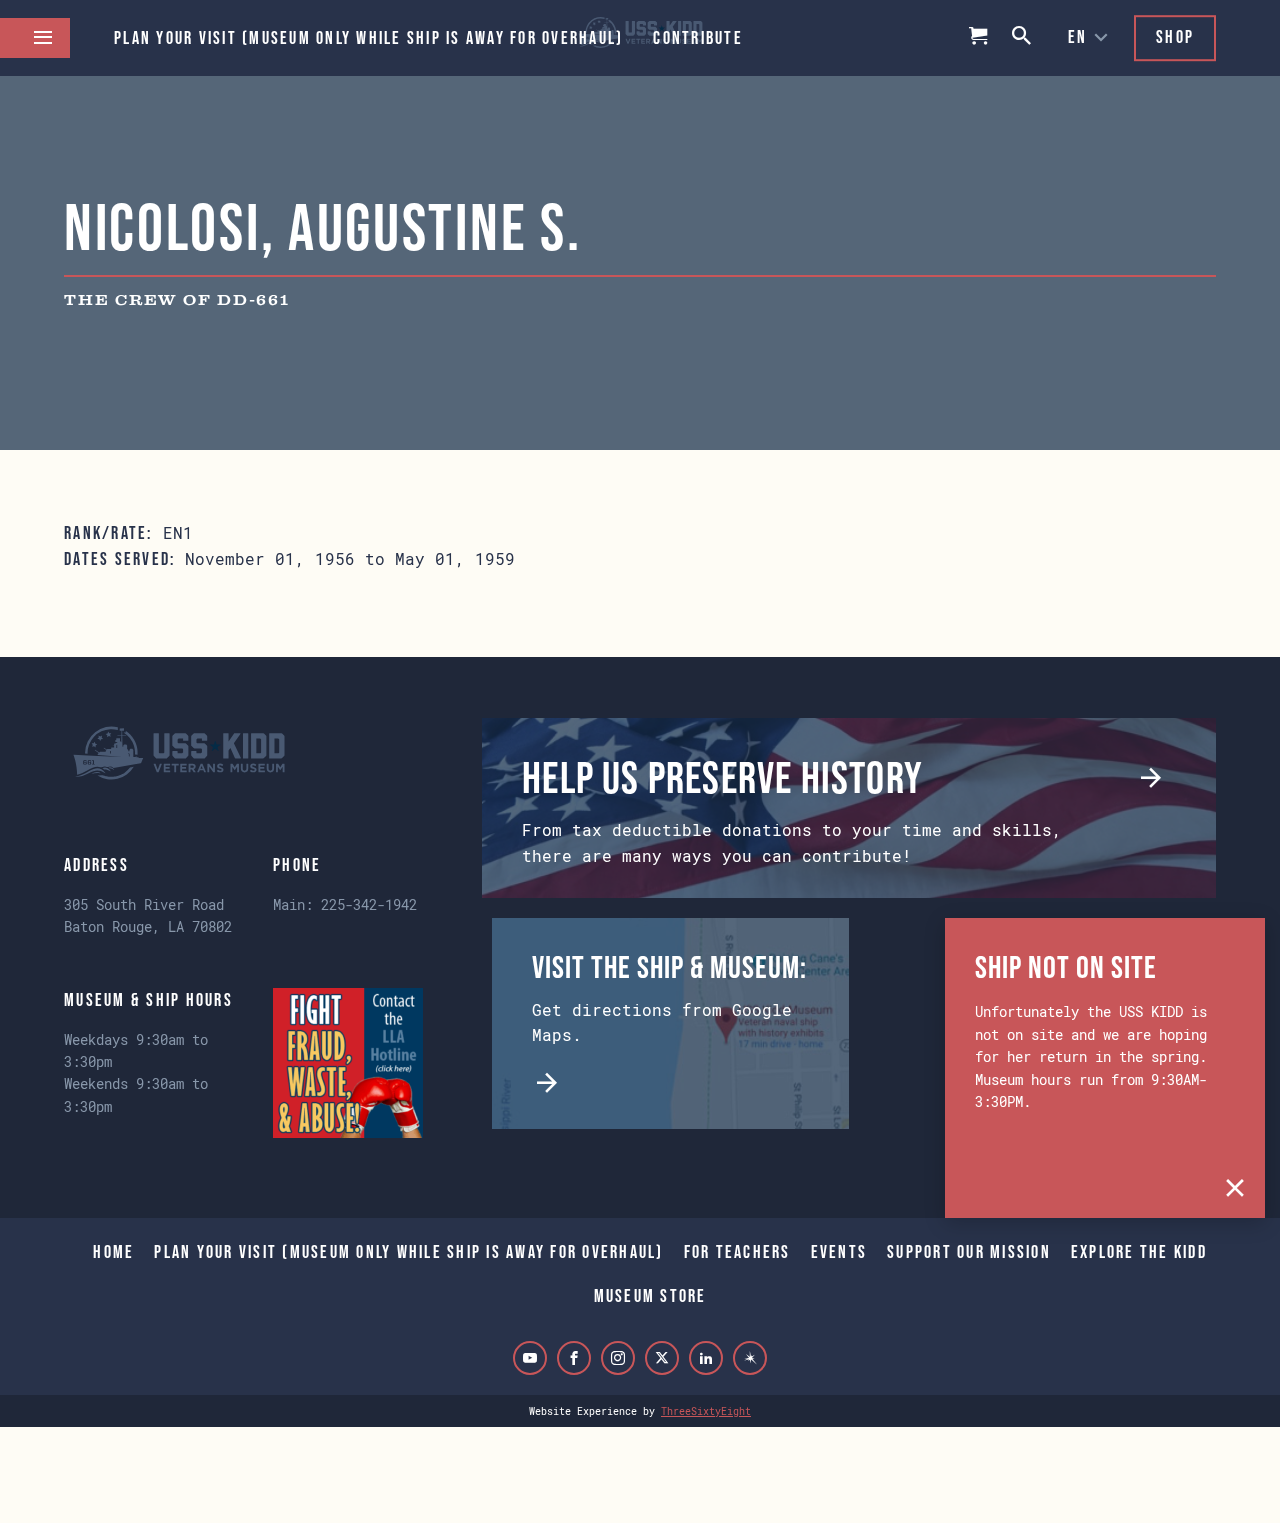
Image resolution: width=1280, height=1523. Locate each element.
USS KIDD (179, 753)
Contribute (698, 38)
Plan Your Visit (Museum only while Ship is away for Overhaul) (368, 38)
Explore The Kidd (1139, 1252)
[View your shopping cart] (979, 38)
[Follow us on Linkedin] (706, 1358)
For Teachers (737, 1252)
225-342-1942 (369, 904)
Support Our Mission (969, 1252)
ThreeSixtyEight (706, 1411)
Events (839, 1252)
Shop (1175, 37)
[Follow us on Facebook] (574, 1358)
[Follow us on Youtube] (530, 1358)
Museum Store (650, 1296)
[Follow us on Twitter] (662, 1358)
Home (113, 1252)
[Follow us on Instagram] (618, 1358)
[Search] (1023, 37)
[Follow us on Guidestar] (750, 1358)
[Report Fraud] (348, 1063)
